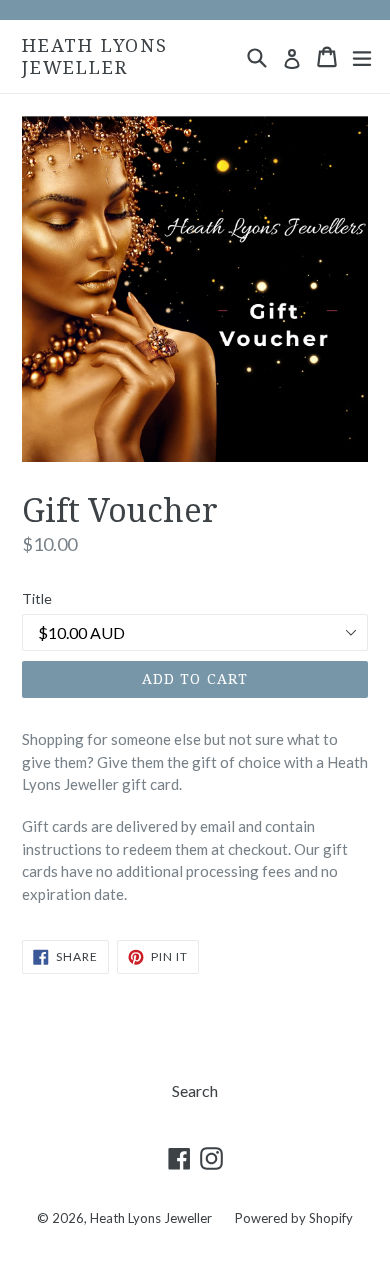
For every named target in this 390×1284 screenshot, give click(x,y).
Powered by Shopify (294, 1218)
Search (195, 1090)
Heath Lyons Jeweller (95, 56)
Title (37, 598)
